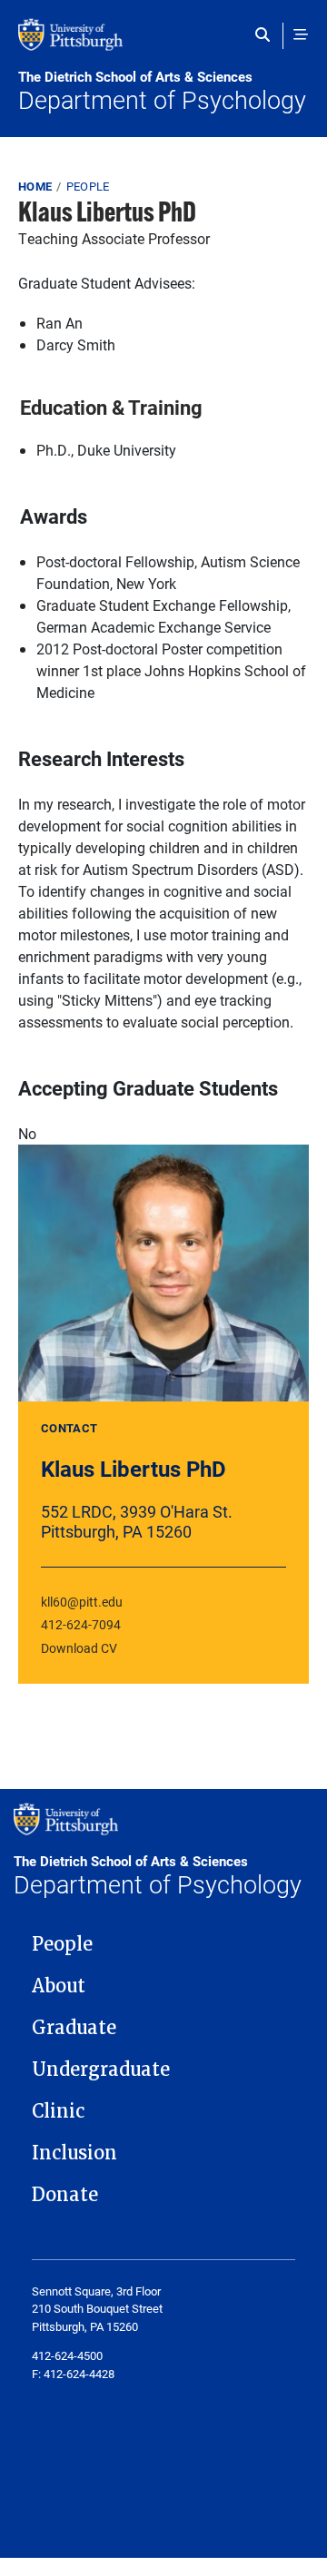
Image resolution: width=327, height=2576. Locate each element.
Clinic (58, 2111)
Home (35, 186)
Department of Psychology (162, 92)
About (59, 1986)
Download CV (79, 1648)
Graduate (74, 2028)
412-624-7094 (81, 1624)
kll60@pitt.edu (82, 1602)
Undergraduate (101, 2070)
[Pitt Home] (163, 44)
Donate (65, 2195)
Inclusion (74, 2153)
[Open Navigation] (301, 34)
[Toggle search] (267, 34)
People (88, 186)
